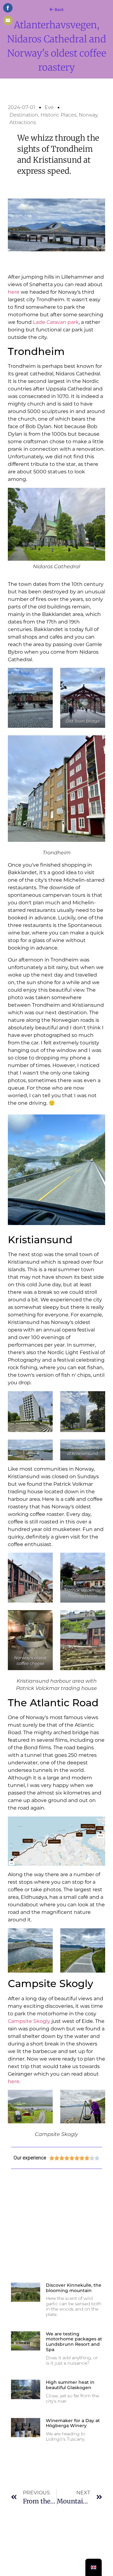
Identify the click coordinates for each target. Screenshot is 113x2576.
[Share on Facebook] (8, 8)
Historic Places (59, 115)
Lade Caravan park (56, 322)
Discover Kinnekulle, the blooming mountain (74, 2288)
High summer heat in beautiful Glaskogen (70, 2385)
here (14, 292)
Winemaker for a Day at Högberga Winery (73, 2423)
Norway (88, 115)
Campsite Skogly (29, 2021)
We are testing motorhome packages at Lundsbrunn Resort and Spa (74, 2342)
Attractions (23, 122)
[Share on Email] (8, 20)
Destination (24, 115)
